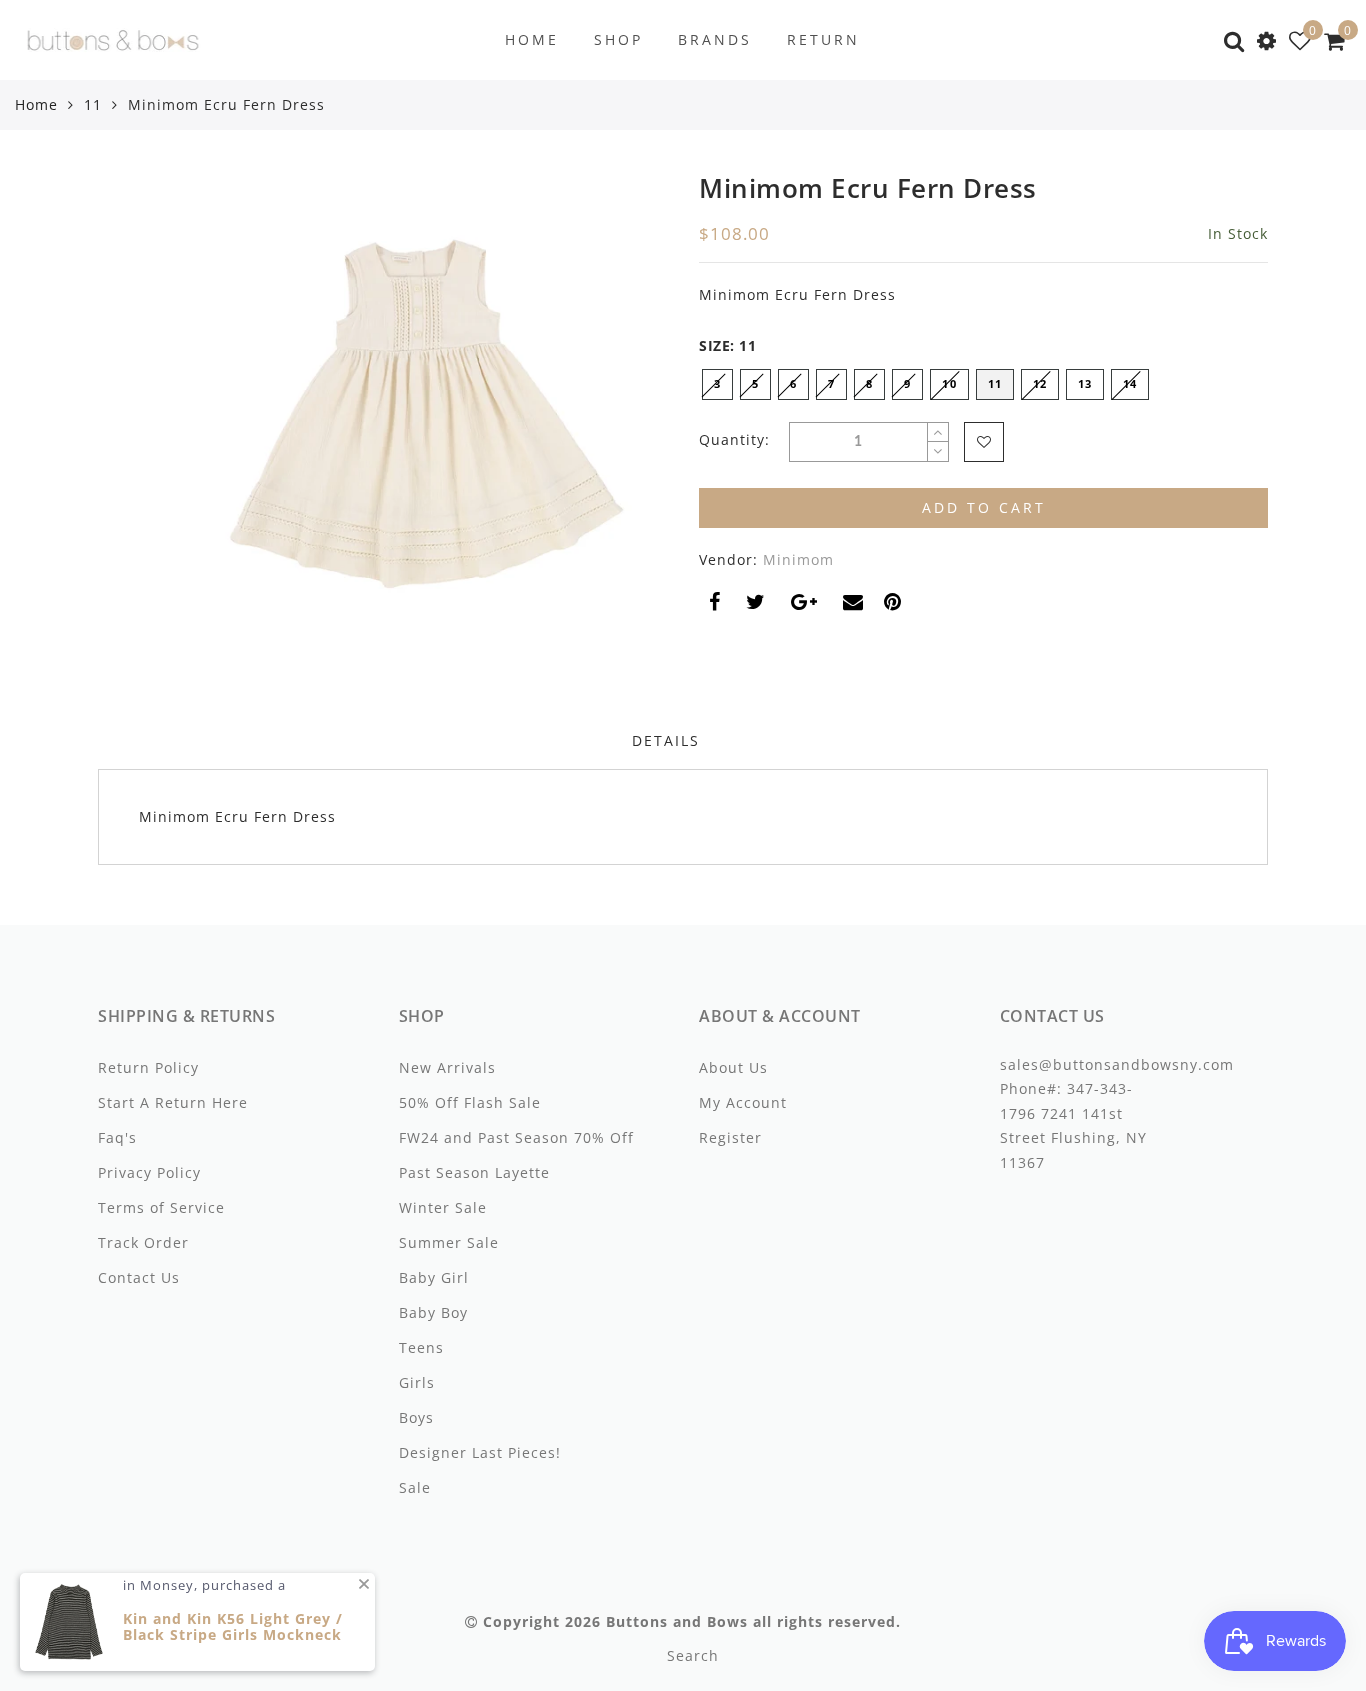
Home (36, 104)
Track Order (143, 1242)
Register (730, 1137)
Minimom (798, 559)
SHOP (618, 39)
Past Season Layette (474, 1172)
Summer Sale (449, 1242)
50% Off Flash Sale (470, 1102)
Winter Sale (443, 1207)
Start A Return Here (173, 1102)
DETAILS (666, 740)
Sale (415, 1487)
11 (93, 104)
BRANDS (715, 39)
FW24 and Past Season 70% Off (516, 1137)
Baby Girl (434, 1277)
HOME (532, 39)
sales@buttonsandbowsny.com (1117, 1064)
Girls (417, 1382)
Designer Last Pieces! (480, 1452)
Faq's (117, 1137)
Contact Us (139, 1277)
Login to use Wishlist (984, 442)
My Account (743, 1102)
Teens (421, 1347)
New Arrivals (447, 1067)
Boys (416, 1417)
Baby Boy (433, 1312)
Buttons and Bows (677, 1621)
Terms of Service (161, 1207)
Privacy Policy (149, 1172)
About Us (733, 1067)
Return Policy (148, 1067)
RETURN (823, 39)
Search (693, 1655)
